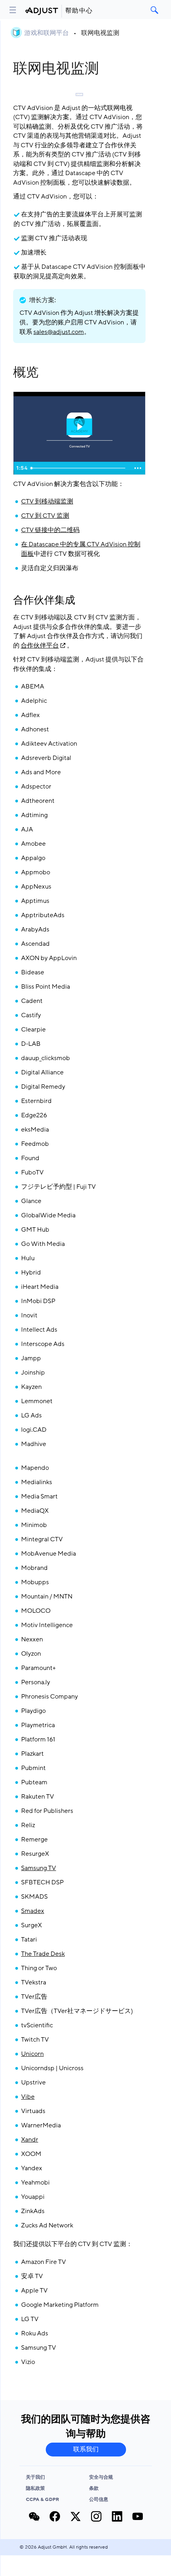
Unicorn (32, 2054)
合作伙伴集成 (44, 600)
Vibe (28, 2097)
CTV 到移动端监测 (47, 501)
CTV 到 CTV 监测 (45, 516)
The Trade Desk (43, 1954)
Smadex (33, 1911)
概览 (26, 372)
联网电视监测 (100, 33)
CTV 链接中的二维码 (50, 530)
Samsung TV (39, 1868)
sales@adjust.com (59, 332)
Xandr (30, 2140)
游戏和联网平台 (47, 33)
